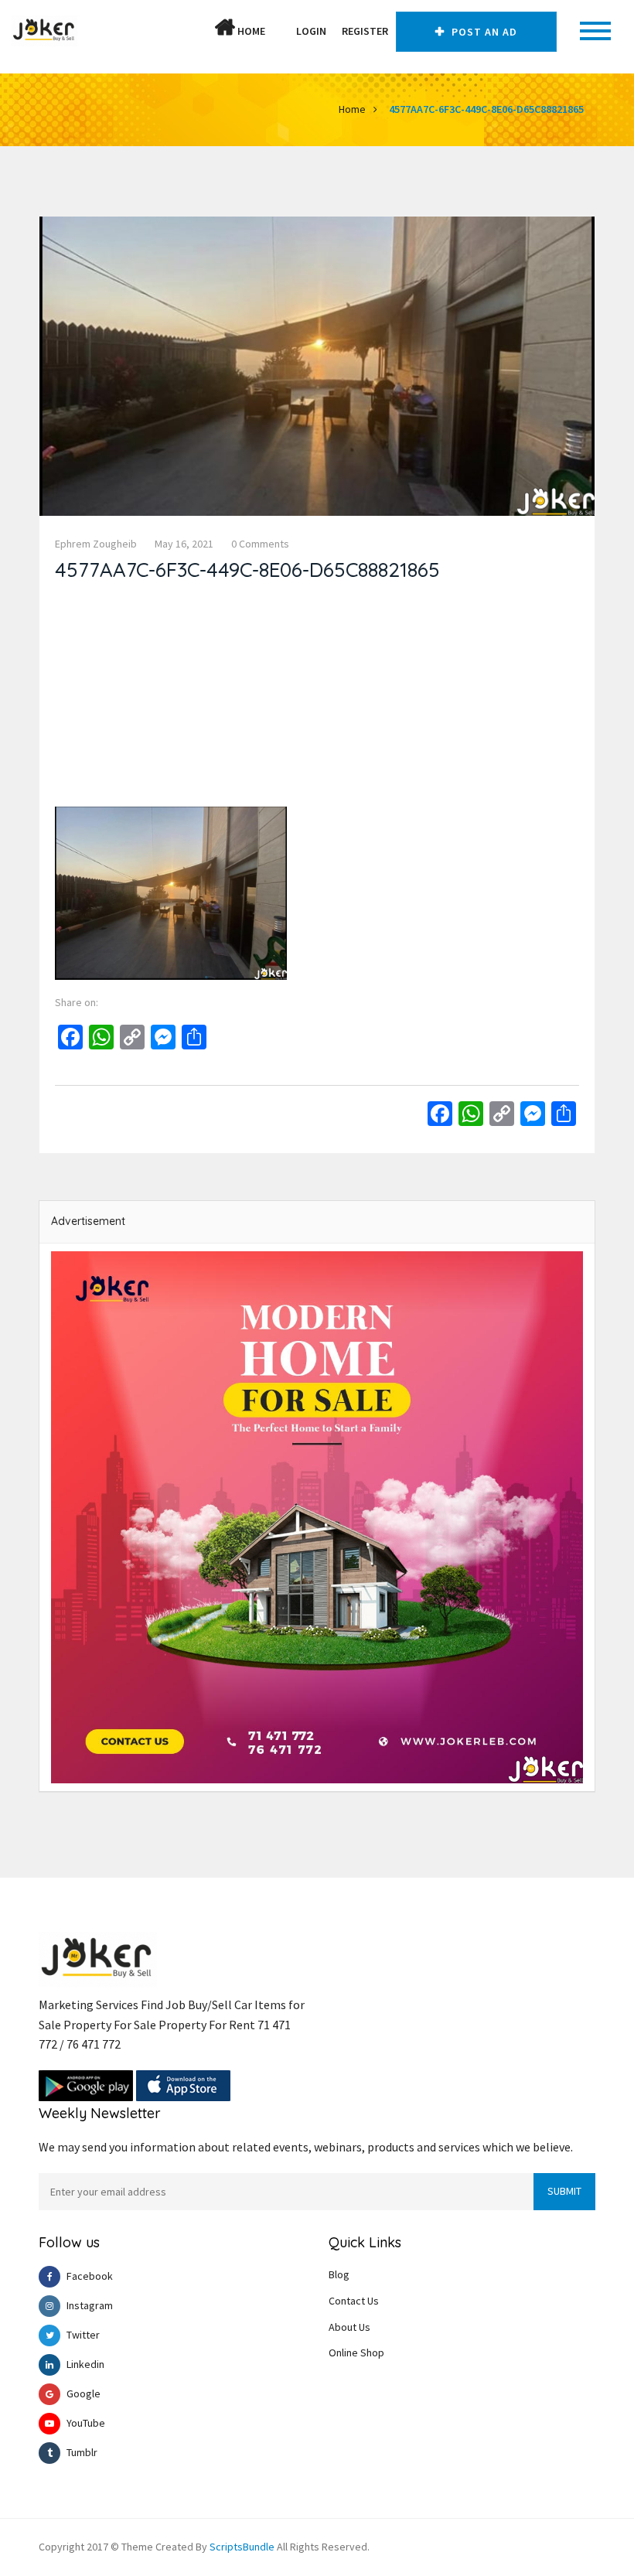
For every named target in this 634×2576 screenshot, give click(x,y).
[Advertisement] (317, 698)
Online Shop (356, 2353)
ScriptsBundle (242, 2547)
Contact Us (354, 2301)
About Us (349, 2327)
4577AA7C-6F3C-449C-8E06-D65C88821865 (486, 109)
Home (250, 31)
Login (311, 31)
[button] (281, 31)
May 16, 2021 (184, 544)
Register (365, 31)
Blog (339, 2274)
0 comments (260, 544)
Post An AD (483, 32)
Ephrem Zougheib (96, 544)
